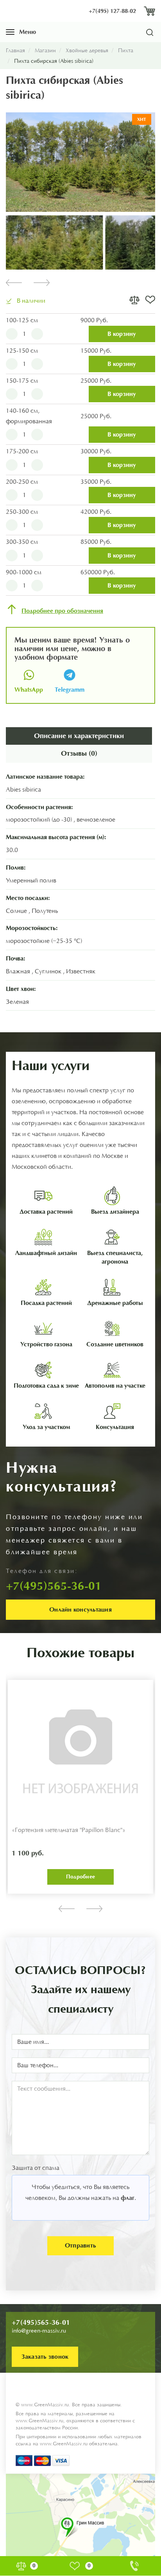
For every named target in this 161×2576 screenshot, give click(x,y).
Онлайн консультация (80, 1609)
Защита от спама (36, 2168)
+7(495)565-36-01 (41, 2322)
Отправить (80, 2245)
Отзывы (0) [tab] (79, 753)
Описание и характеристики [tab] (79, 736)
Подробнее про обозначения (62, 611)
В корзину (122, 334)
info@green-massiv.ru (39, 2331)
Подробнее (80, 1877)
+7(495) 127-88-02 (112, 11)
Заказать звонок (45, 2357)
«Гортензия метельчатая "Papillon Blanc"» (69, 1830)
